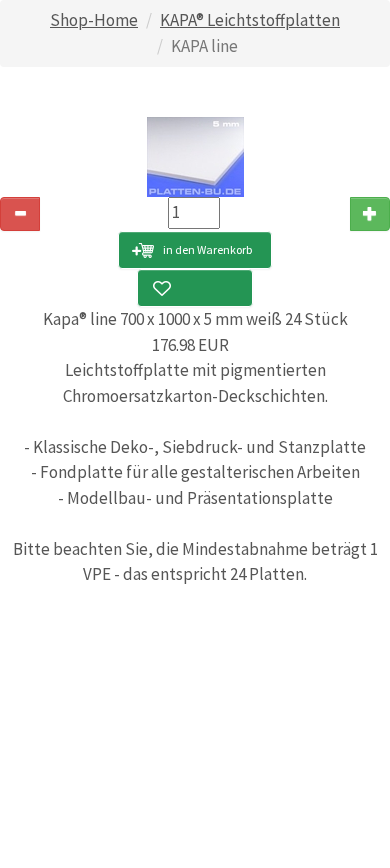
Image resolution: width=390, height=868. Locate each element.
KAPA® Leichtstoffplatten (250, 20)
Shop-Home (94, 20)
